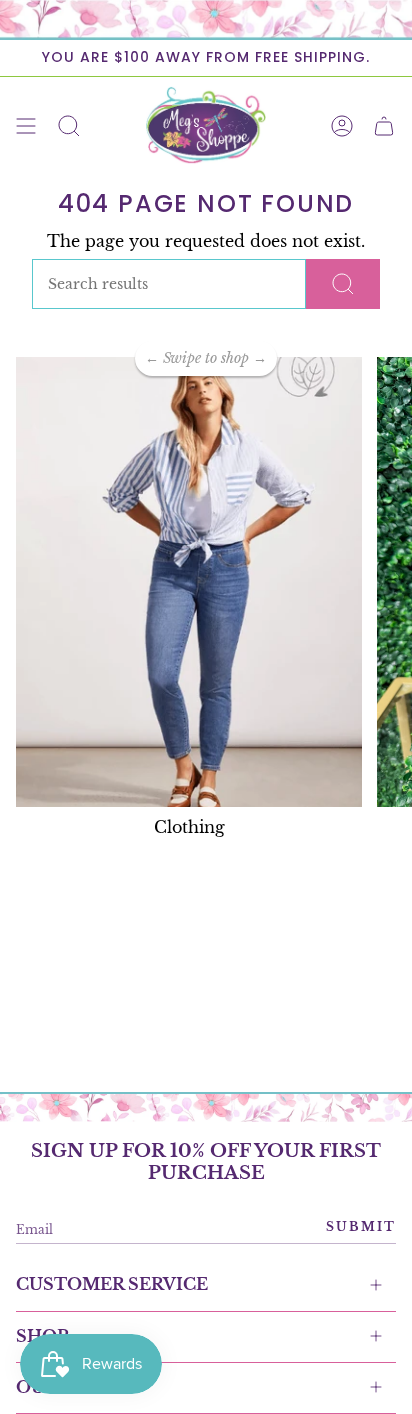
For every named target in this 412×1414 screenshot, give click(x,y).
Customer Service (112, 1284)
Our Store (70, 1387)
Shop (42, 1336)
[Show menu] (26, 125)
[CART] (384, 125)
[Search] (343, 284)
